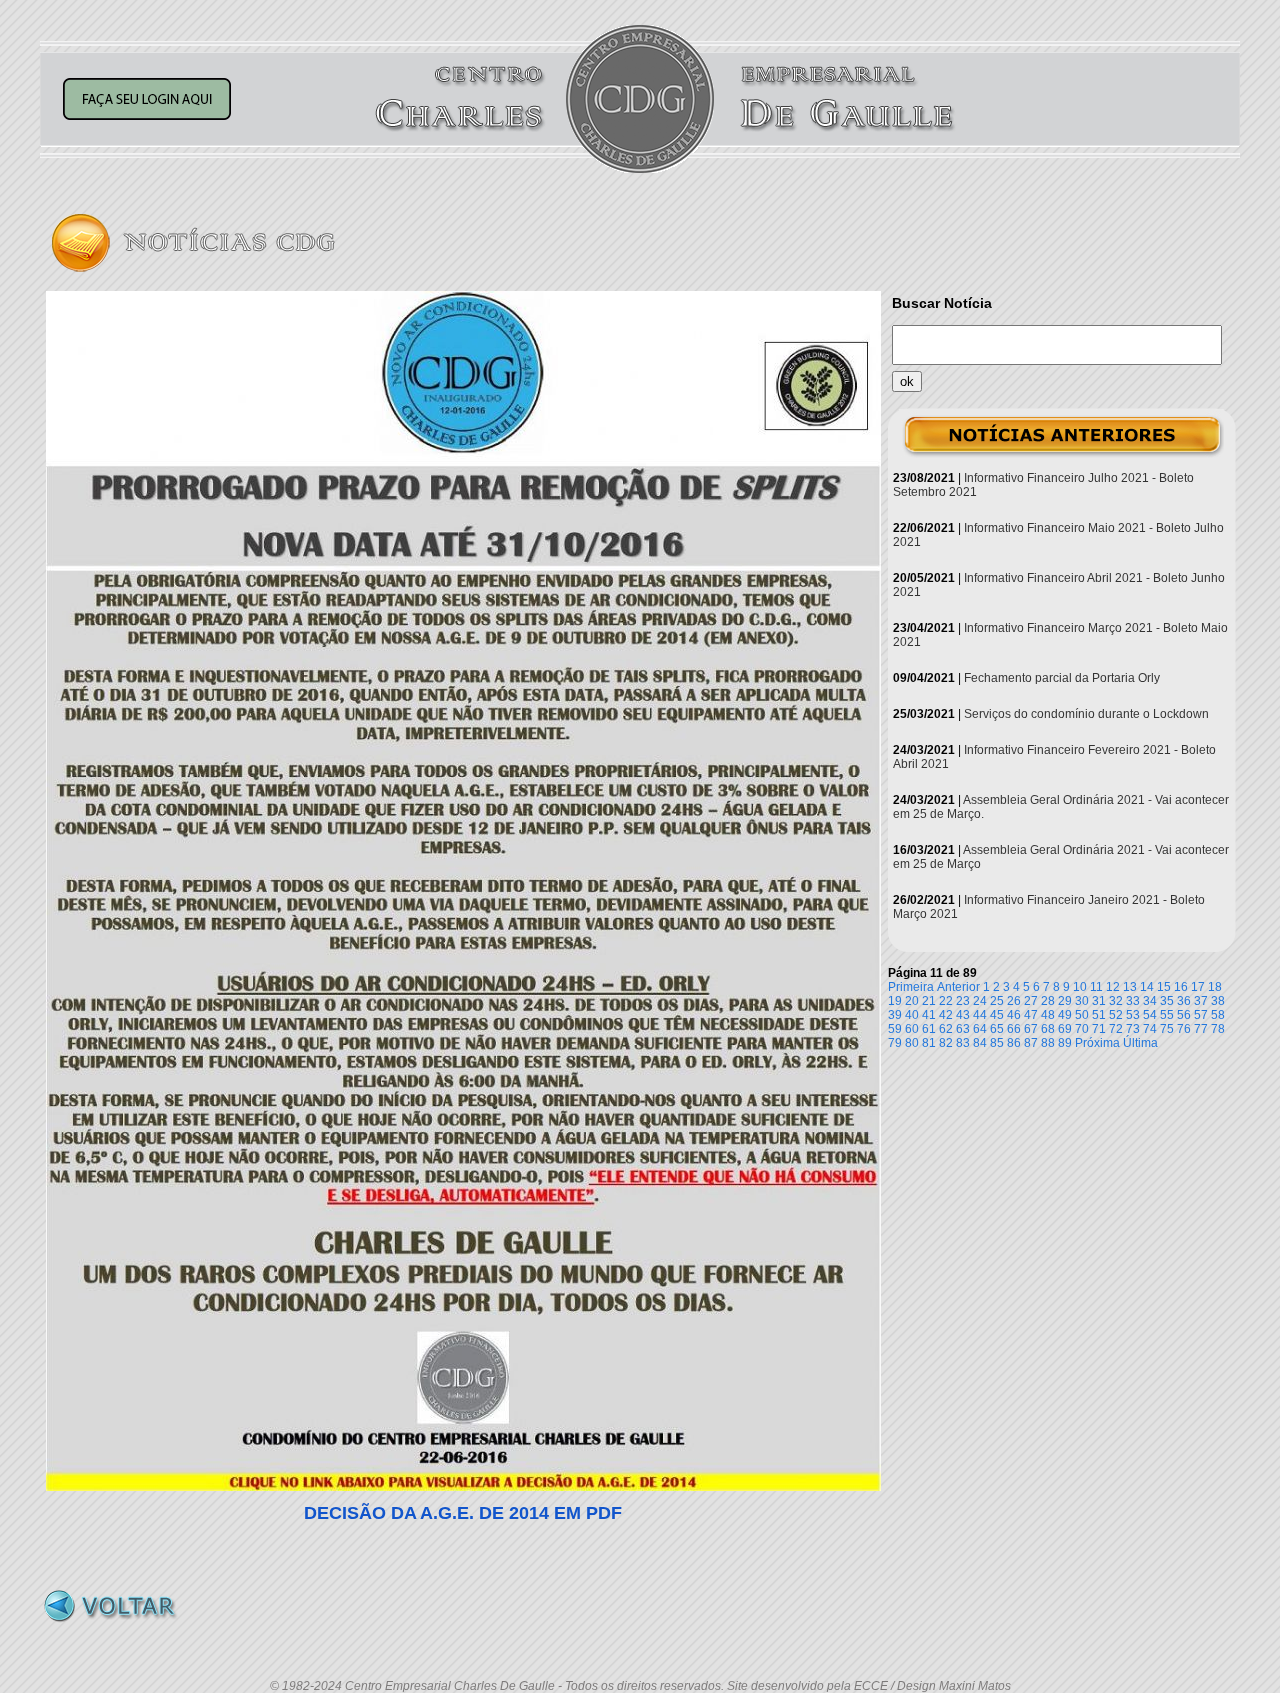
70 (1082, 1029)
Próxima (1097, 1043)
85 (997, 1043)
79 (895, 1043)
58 (1218, 1015)
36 (1184, 1001)
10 (1080, 987)
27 (1031, 1001)
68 (1048, 1029)
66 (1014, 1029)
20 (912, 1001)
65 (997, 1029)
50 (1082, 1015)
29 (1065, 1001)
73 (1133, 1029)
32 (1116, 1001)
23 (963, 1001)
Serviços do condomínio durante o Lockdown (1086, 714)
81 (929, 1043)
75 (1167, 1029)
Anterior (958, 987)
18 (1215, 987)
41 (929, 1015)
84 (980, 1043)
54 (1150, 1015)
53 (1133, 1015)
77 (1201, 1029)
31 (1099, 1001)
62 (946, 1029)
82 (946, 1043)
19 (895, 1001)
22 (946, 1001)
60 (912, 1029)
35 (1167, 1001)
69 (1065, 1029)
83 (963, 1043)
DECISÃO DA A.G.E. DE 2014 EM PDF (463, 1513)
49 (1065, 1015)
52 (1116, 1015)
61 (929, 1029)
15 (1164, 987)
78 (1218, 1029)
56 (1184, 1015)
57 (1201, 1015)
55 (1167, 1015)
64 (980, 1029)
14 (1147, 987)
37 (1201, 1001)
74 (1150, 1029)
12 (1113, 987)
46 (1014, 1015)
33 (1133, 1001)
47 (1031, 1015)
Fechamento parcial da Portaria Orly (1062, 678)
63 (963, 1029)
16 (1181, 987)
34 (1150, 1001)
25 (997, 1001)
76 (1184, 1029)
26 (1014, 1001)
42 (946, 1015)
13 (1130, 987)
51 (1099, 1015)
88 (1048, 1043)
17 (1198, 987)
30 (1082, 1001)
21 (929, 1001)
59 (895, 1029)
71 (1099, 1029)
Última (1140, 1043)
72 (1116, 1029)
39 (895, 1015)
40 (912, 1015)
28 (1048, 1001)
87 (1031, 1043)
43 (963, 1015)
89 (1065, 1043)
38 (1218, 1001)
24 (980, 1001)
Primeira (911, 987)
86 (1014, 1043)
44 (980, 1015)
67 (1031, 1029)
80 (912, 1043)
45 (997, 1015)
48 (1048, 1015)
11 (1096, 987)
